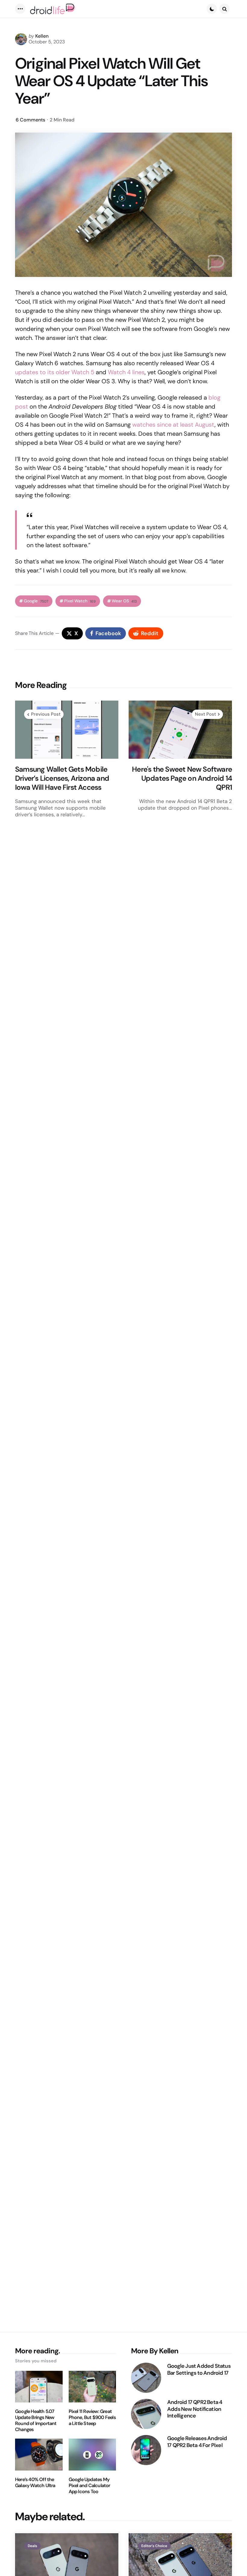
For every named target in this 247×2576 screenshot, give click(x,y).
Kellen (42, 36)
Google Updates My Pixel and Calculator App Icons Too (89, 2486)
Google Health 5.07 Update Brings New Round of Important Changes (36, 2421)
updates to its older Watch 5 (55, 372)
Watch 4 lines (126, 372)
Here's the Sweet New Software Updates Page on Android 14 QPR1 (182, 778)
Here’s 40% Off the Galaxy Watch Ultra (35, 2483)
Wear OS (124, 601)
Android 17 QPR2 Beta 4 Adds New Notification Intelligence (195, 2409)
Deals (32, 2546)
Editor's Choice (154, 2546)
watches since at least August (173, 425)
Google (36, 601)
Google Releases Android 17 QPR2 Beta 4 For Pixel (197, 2442)
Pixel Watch (80, 601)
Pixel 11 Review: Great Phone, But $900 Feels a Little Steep (92, 2418)
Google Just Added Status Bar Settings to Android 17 (199, 2369)
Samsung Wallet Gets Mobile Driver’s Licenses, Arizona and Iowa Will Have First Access (62, 778)
